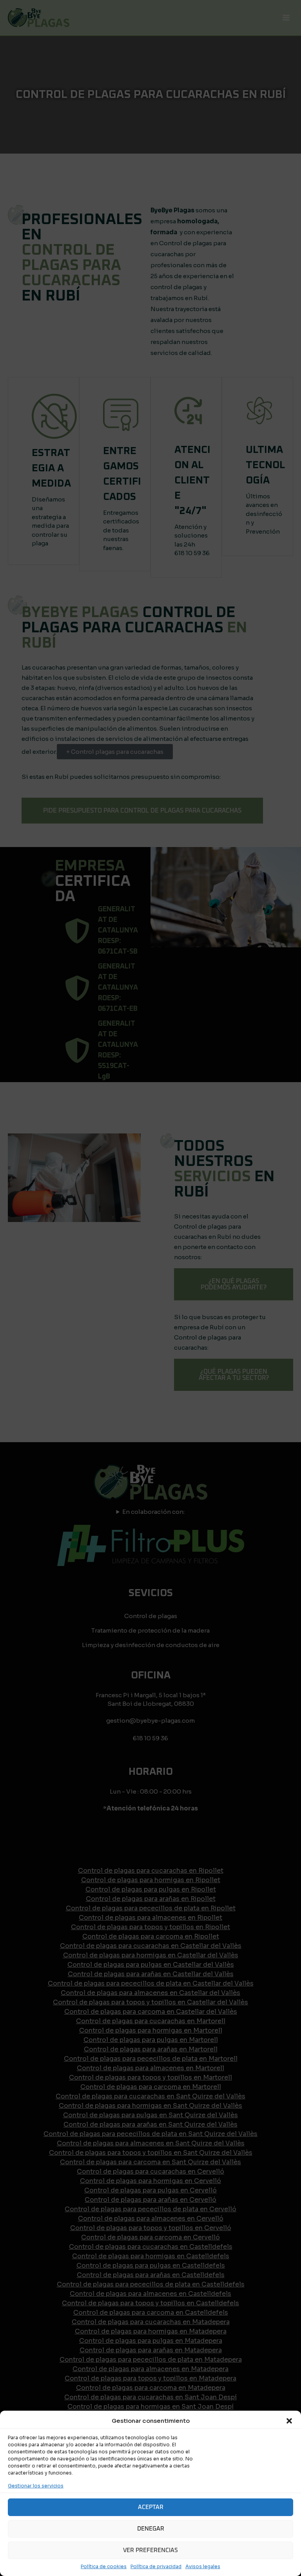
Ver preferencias (150, 2550)
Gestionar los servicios (36, 2486)
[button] (289, 2421)
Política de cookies (104, 2566)
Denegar (151, 2529)
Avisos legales (203, 2566)
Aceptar (151, 2507)
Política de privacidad (156, 2566)
